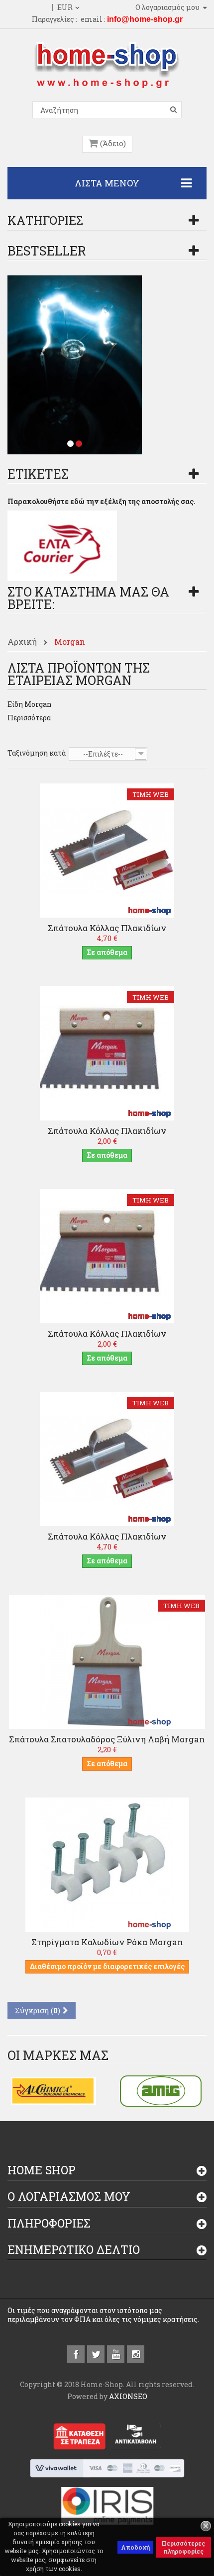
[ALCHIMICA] (54, 2090)
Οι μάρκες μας (58, 2055)
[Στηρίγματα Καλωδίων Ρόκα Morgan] (107, 1864)
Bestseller (47, 251)
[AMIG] (161, 2090)
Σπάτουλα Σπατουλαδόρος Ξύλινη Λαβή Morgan (107, 1739)
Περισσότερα (29, 718)
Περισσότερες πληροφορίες (183, 2547)
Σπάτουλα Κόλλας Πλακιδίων (107, 928)
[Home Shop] (107, 64)
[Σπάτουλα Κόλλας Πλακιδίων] (107, 850)
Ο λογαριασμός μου (69, 2196)
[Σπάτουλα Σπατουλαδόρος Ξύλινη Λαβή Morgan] (107, 1661)
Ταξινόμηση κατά (37, 753)
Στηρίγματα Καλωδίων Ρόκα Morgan (107, 1942)
